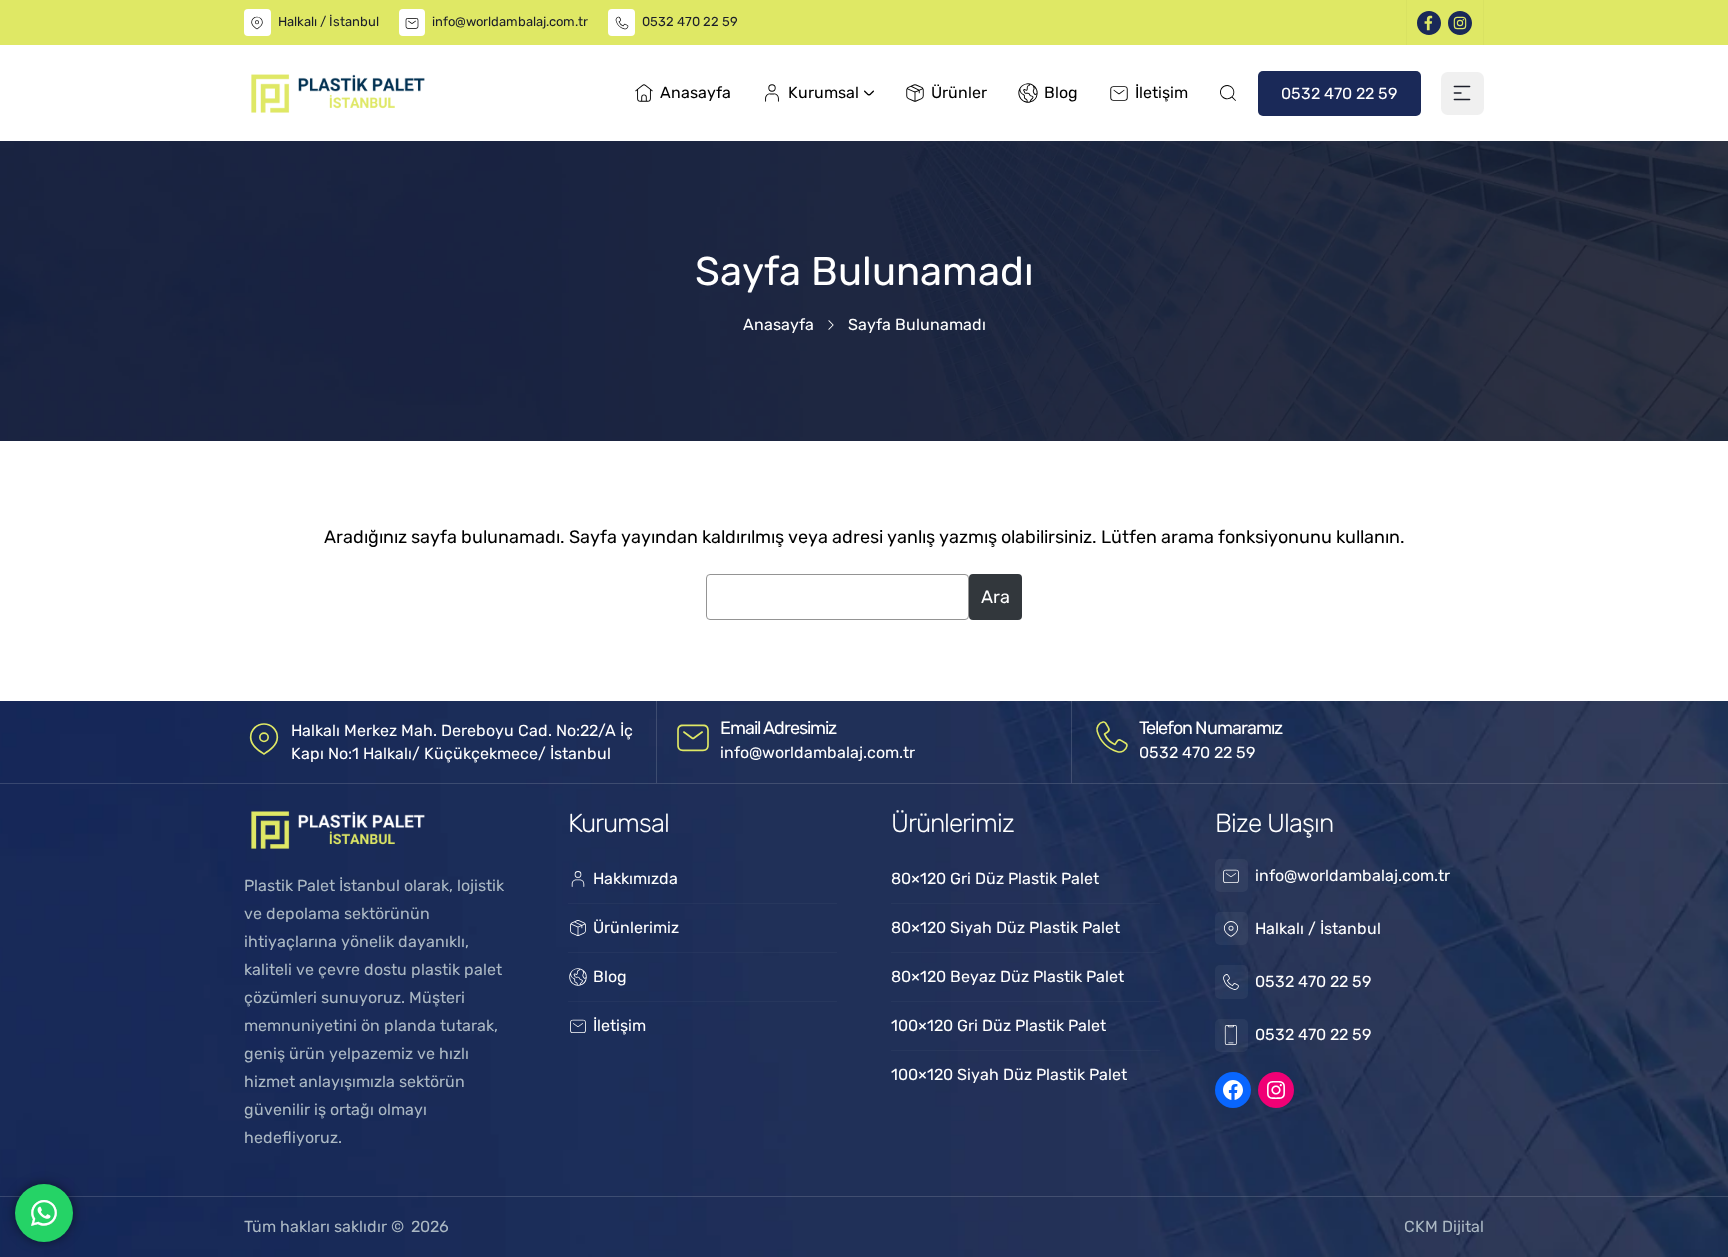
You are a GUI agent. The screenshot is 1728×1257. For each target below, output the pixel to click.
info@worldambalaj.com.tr (510, 21)
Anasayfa (778, 324)
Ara (995, 597)
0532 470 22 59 (690, 21)
